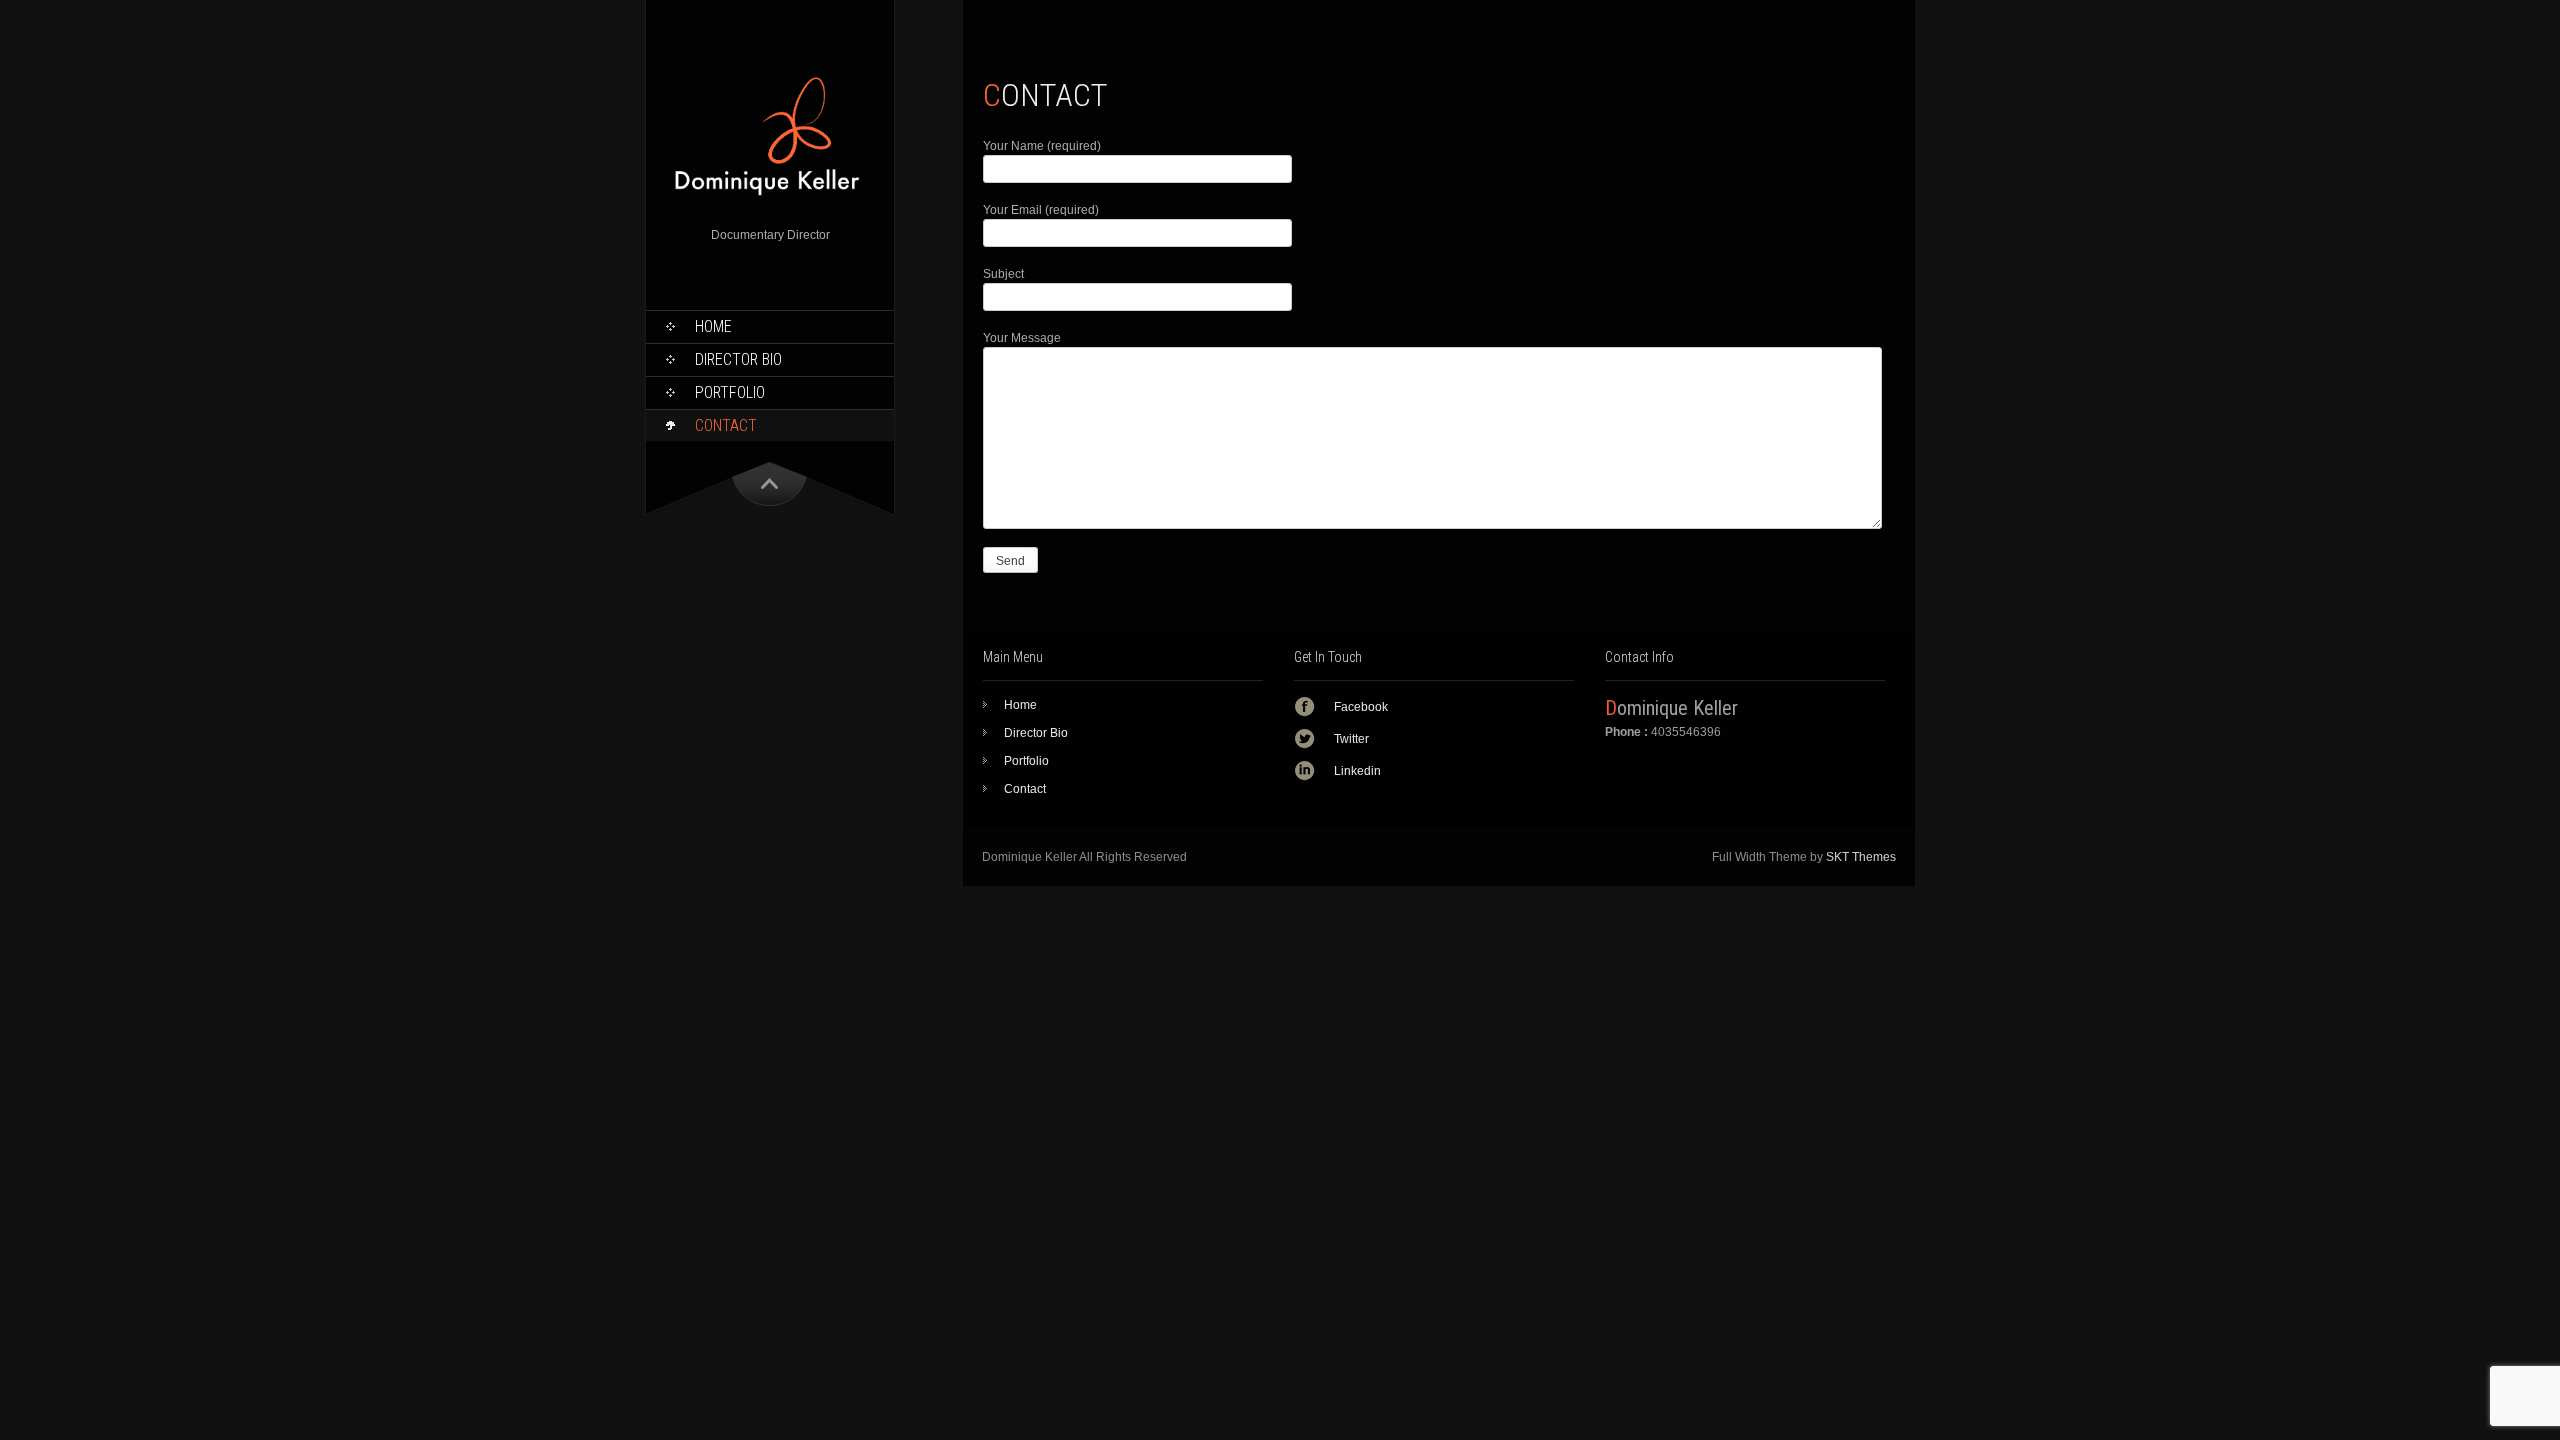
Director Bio (738, 359)
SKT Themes (1861, 857)
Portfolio (730, 392)
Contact (726, 425)
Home (713, 326)
